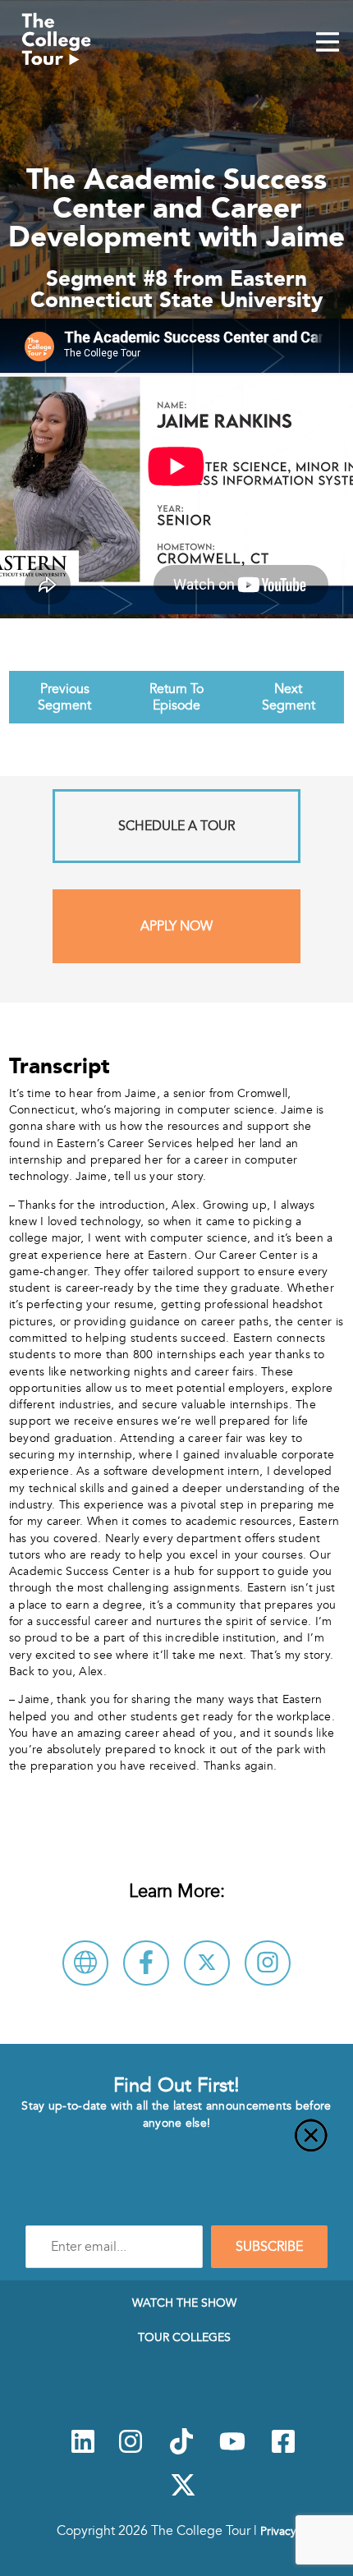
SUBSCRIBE (269, 2247)
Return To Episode (176, 697)
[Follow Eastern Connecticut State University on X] (207, 1963)
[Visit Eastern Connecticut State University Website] (85, 1963)
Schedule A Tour (176, 826)
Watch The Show (184, 2303)
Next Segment (289, 697)
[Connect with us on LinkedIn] (83, 2450)
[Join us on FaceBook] (283, 2450)
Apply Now (176, 926)
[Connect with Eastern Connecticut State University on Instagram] (268, 1963)
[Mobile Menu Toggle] (328, 44)
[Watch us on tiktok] (181, 2450)
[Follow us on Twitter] (183, 2494)
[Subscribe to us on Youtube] (232, 2450)
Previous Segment (64, 697)
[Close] (176, 2145)
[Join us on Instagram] (131, 2450)
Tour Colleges (184, 2337)
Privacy (278, 2531)
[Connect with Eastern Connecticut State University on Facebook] (146, 1963)
